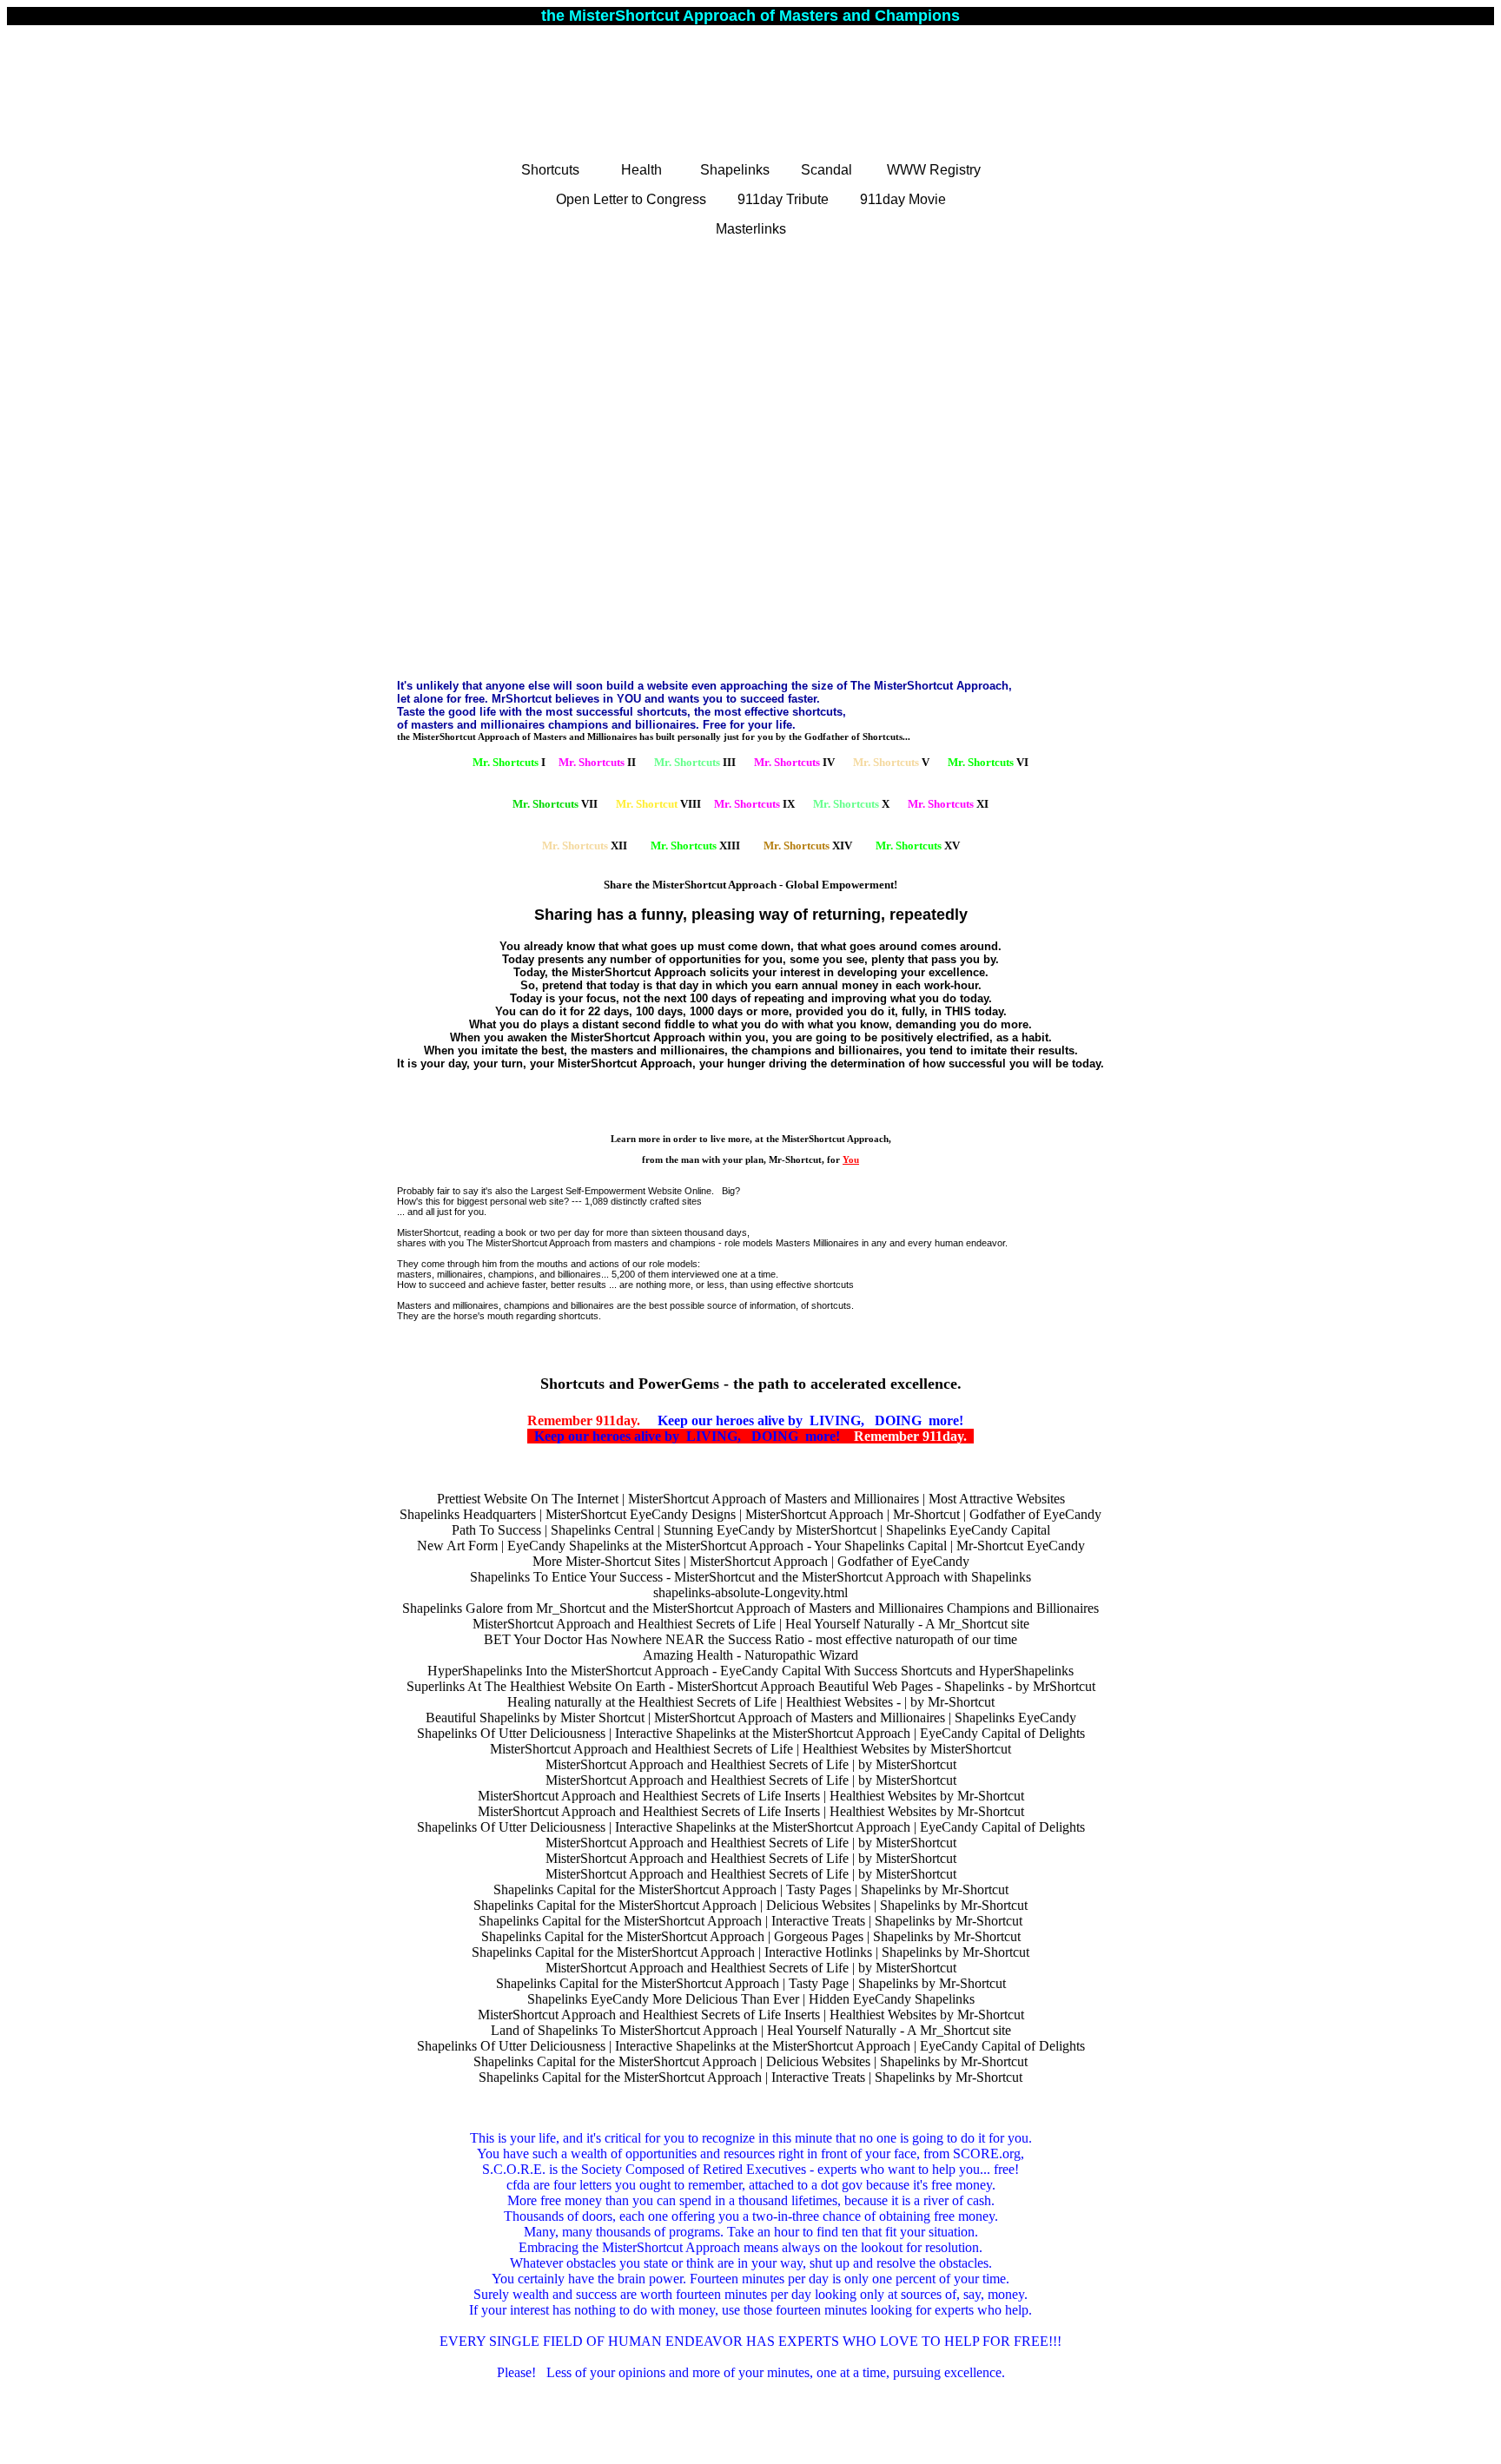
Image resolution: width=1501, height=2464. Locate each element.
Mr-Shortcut (795, 1159)
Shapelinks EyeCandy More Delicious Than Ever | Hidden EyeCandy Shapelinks (751, 1999)
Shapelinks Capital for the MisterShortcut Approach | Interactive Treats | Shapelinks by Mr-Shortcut (750, 1921)
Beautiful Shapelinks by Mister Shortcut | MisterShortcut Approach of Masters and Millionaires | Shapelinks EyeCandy (751, 1718)
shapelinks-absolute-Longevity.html (750, 1592)
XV (918, 846)
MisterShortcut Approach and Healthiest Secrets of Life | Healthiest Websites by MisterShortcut (750, 1749)
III (695, 762)
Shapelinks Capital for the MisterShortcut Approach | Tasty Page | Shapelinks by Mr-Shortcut (751, 1983)
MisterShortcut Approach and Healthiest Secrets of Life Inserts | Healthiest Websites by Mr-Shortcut (751, 1796)
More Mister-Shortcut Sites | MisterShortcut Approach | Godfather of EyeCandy (751, 1561)
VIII (658, 804)
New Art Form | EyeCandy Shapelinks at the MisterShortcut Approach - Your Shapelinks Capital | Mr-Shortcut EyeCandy (751, 1546)
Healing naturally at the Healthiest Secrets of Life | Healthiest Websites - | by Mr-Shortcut (751, 1702)
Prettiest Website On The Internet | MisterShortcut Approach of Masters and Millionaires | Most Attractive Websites (751, 1499)
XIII (695, 846)
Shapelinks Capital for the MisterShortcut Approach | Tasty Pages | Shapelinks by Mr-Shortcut (751, 1889)
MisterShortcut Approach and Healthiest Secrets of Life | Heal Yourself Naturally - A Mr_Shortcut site (751, 1624)
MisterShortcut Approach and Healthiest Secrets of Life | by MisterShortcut (751, 1764)
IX (754, 804)
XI (948, 804)
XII (585, 846)
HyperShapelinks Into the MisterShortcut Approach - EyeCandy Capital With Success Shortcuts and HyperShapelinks (750, 1671)
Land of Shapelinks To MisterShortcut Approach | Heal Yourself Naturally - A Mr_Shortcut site (751, 2030)
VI (988, 762)
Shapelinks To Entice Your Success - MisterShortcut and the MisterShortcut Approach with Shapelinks (750, 1577)
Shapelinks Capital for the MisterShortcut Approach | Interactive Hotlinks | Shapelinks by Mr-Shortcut (750, 1952)
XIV (808, 846)
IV (794, 762)
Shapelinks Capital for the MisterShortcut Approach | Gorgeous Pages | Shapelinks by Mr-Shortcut (751, 1936)
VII (555, 804)
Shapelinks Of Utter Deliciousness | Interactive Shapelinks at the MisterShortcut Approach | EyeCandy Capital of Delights (751, 1733)
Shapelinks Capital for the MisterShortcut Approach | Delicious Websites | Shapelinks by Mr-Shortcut (750, 1905)
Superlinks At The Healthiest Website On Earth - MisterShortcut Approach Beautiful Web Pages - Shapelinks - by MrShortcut (751, 1686)
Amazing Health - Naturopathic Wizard (750, 1655)
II (597, 762)
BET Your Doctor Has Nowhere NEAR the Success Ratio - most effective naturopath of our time (750, 1639)
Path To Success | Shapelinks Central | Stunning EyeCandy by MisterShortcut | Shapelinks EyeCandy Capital (751, 1530)
